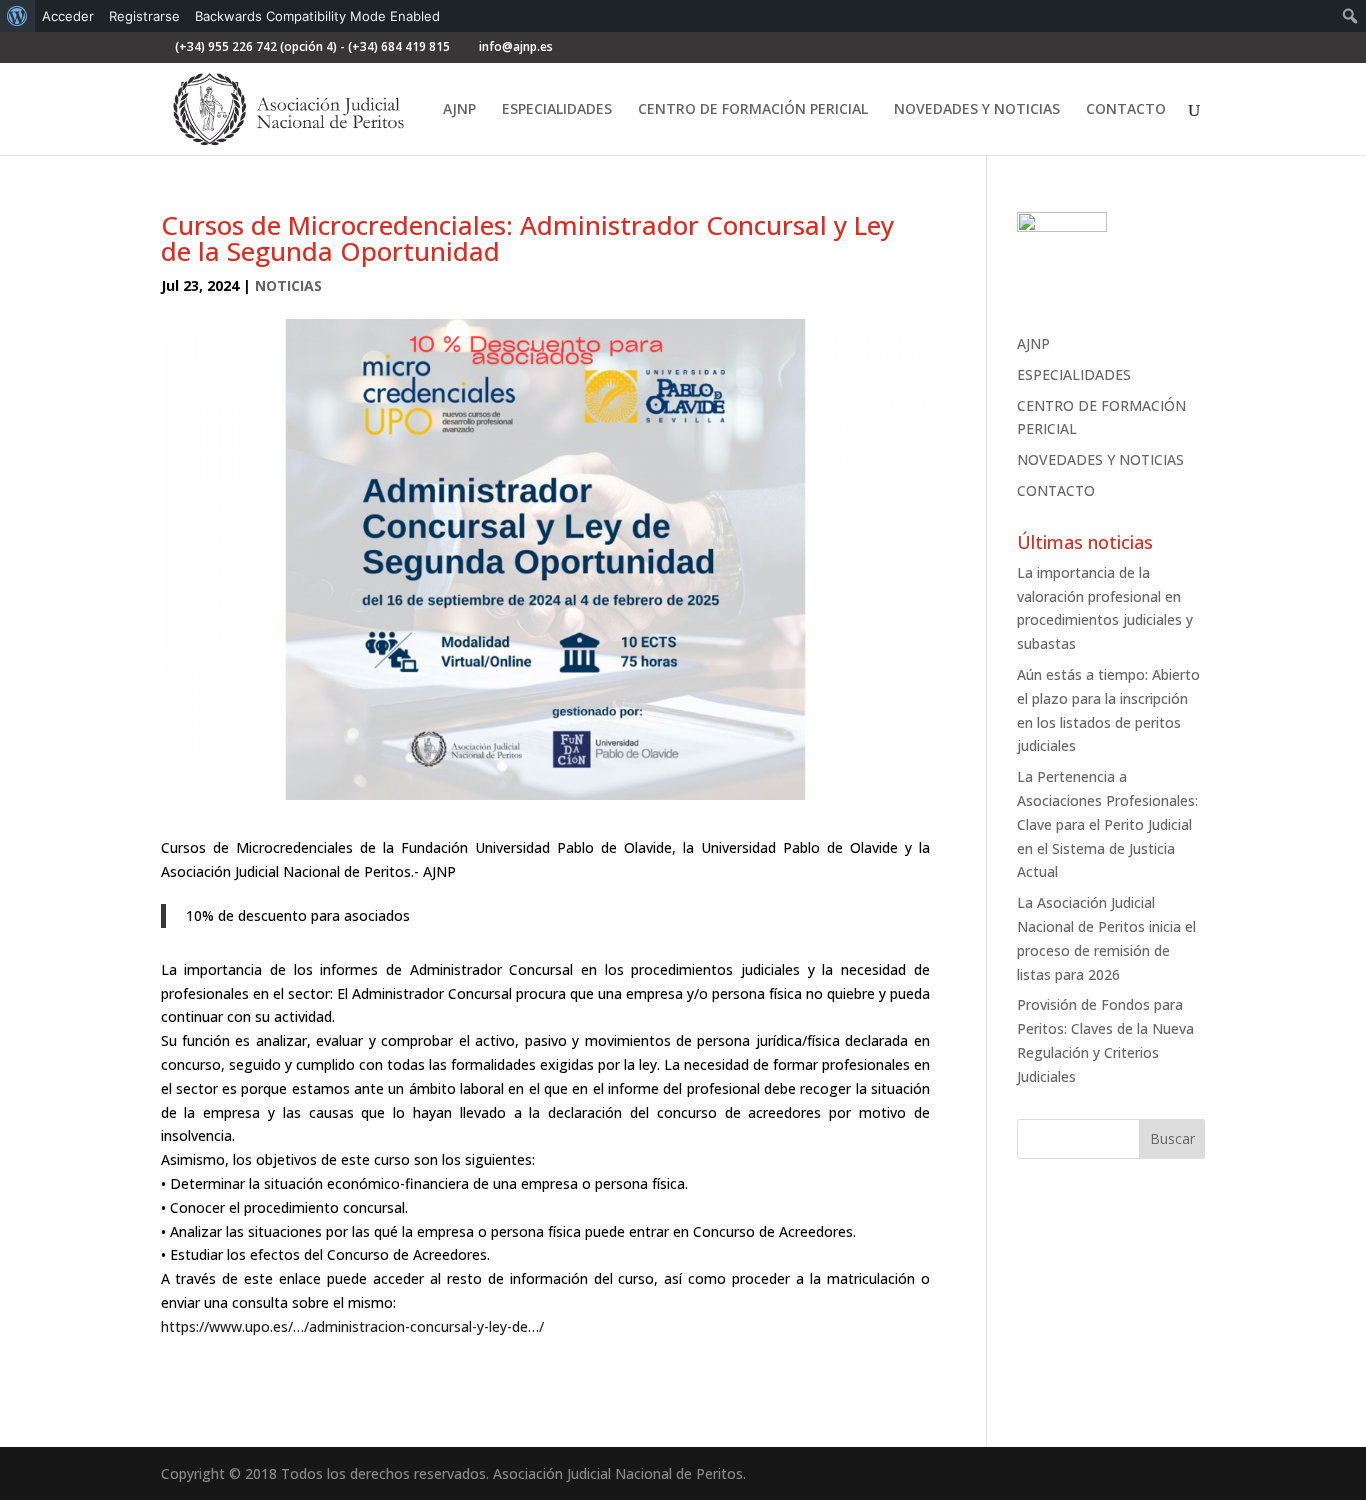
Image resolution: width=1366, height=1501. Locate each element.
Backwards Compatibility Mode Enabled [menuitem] (317, 16)
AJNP (459, 110)
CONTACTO (1126, 110)
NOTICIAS (288, 285)
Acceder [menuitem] (68, 16)
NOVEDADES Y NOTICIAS (977, 110)
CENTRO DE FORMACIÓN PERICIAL (753, 110)
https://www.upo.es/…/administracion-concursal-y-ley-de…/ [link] (352, 1326)
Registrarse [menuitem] (144, 16)
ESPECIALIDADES (557, 110)
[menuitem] (17, 16)
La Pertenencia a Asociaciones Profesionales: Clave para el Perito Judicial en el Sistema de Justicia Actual (1107, 824)
